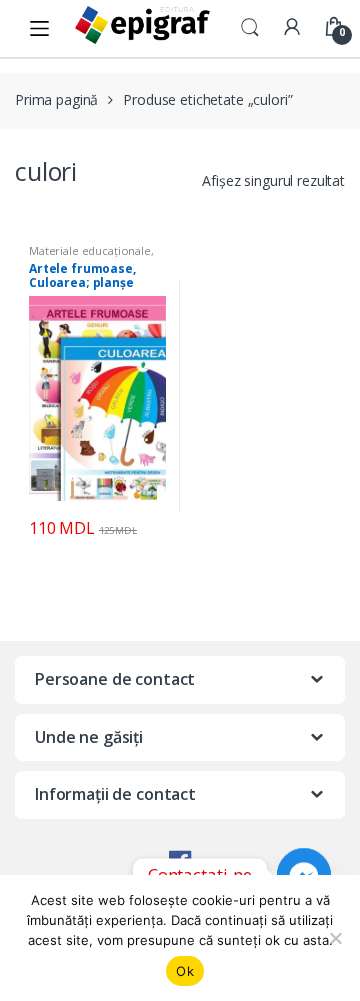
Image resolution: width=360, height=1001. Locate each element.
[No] (335, 938)
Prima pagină (56, 99)
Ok (185, 971)
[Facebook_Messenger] (304, 874)
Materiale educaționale (90, 250)
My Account (292, 28)
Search (250, 28)
